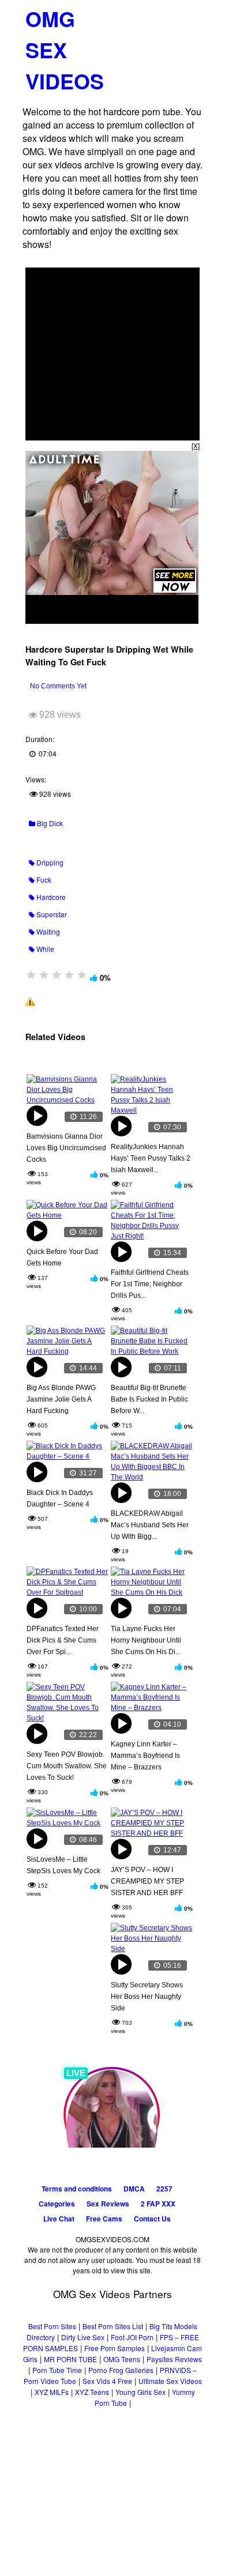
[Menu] (189, 14)
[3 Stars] (57, 975)
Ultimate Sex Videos (170, 2381)
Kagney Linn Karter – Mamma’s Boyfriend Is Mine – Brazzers (145, 1756)
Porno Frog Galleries (121, 2370)
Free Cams (104, 2219)
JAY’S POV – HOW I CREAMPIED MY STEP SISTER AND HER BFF (147, 1881)
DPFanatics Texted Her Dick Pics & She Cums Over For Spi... (63, 1640)
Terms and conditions (77, 2189)
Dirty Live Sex (83, 2337)
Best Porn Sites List (113, 2326)
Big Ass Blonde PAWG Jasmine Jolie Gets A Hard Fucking (61, 1399)
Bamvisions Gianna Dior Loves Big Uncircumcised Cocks (66, 1148)
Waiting (47, 931)
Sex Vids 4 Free (107, 2381)
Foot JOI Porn (132, 2337)
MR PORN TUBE (70, 2359)
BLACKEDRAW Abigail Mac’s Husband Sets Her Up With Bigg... (150, 1525)
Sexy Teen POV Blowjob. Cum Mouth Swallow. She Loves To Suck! (67, 1766)
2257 (164, 2189)
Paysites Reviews (174, 2359)
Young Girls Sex (140, 2392)
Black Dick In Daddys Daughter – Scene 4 (60, 1498)
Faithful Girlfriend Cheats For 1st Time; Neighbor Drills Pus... (150, 1284)
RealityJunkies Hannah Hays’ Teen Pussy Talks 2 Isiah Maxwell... (151, 1158)
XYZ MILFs (52, 2392)
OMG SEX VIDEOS (65, 50)
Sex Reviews (108, 2204)
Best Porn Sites (52, 2326)
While (44, 949)
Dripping (49, 862)
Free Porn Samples (115, 2348)
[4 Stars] (69, 975)
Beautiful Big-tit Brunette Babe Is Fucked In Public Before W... (149, 1399)
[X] (196, 445)
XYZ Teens (92, 2392)
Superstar (51, 914)
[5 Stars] (82, 975)
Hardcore (50, 897)
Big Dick (49, 823)
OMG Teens (122, 2359)
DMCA (134, 2189)
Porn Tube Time (57, 2370)
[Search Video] (168, 15)
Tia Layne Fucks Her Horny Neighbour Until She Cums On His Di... (146, 1640)
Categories (57, 2204)
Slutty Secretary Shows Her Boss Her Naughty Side (147, 1997)
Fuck (43, 880)
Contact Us (152, 2219)
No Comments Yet (58, 686)
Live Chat (59, 2219)
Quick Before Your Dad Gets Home (62, 1257)
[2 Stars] (44, 975)
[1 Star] (31, 975)
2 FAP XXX (158, 2204)
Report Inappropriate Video (80, 1001)
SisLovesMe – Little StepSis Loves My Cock (63, 1865)
